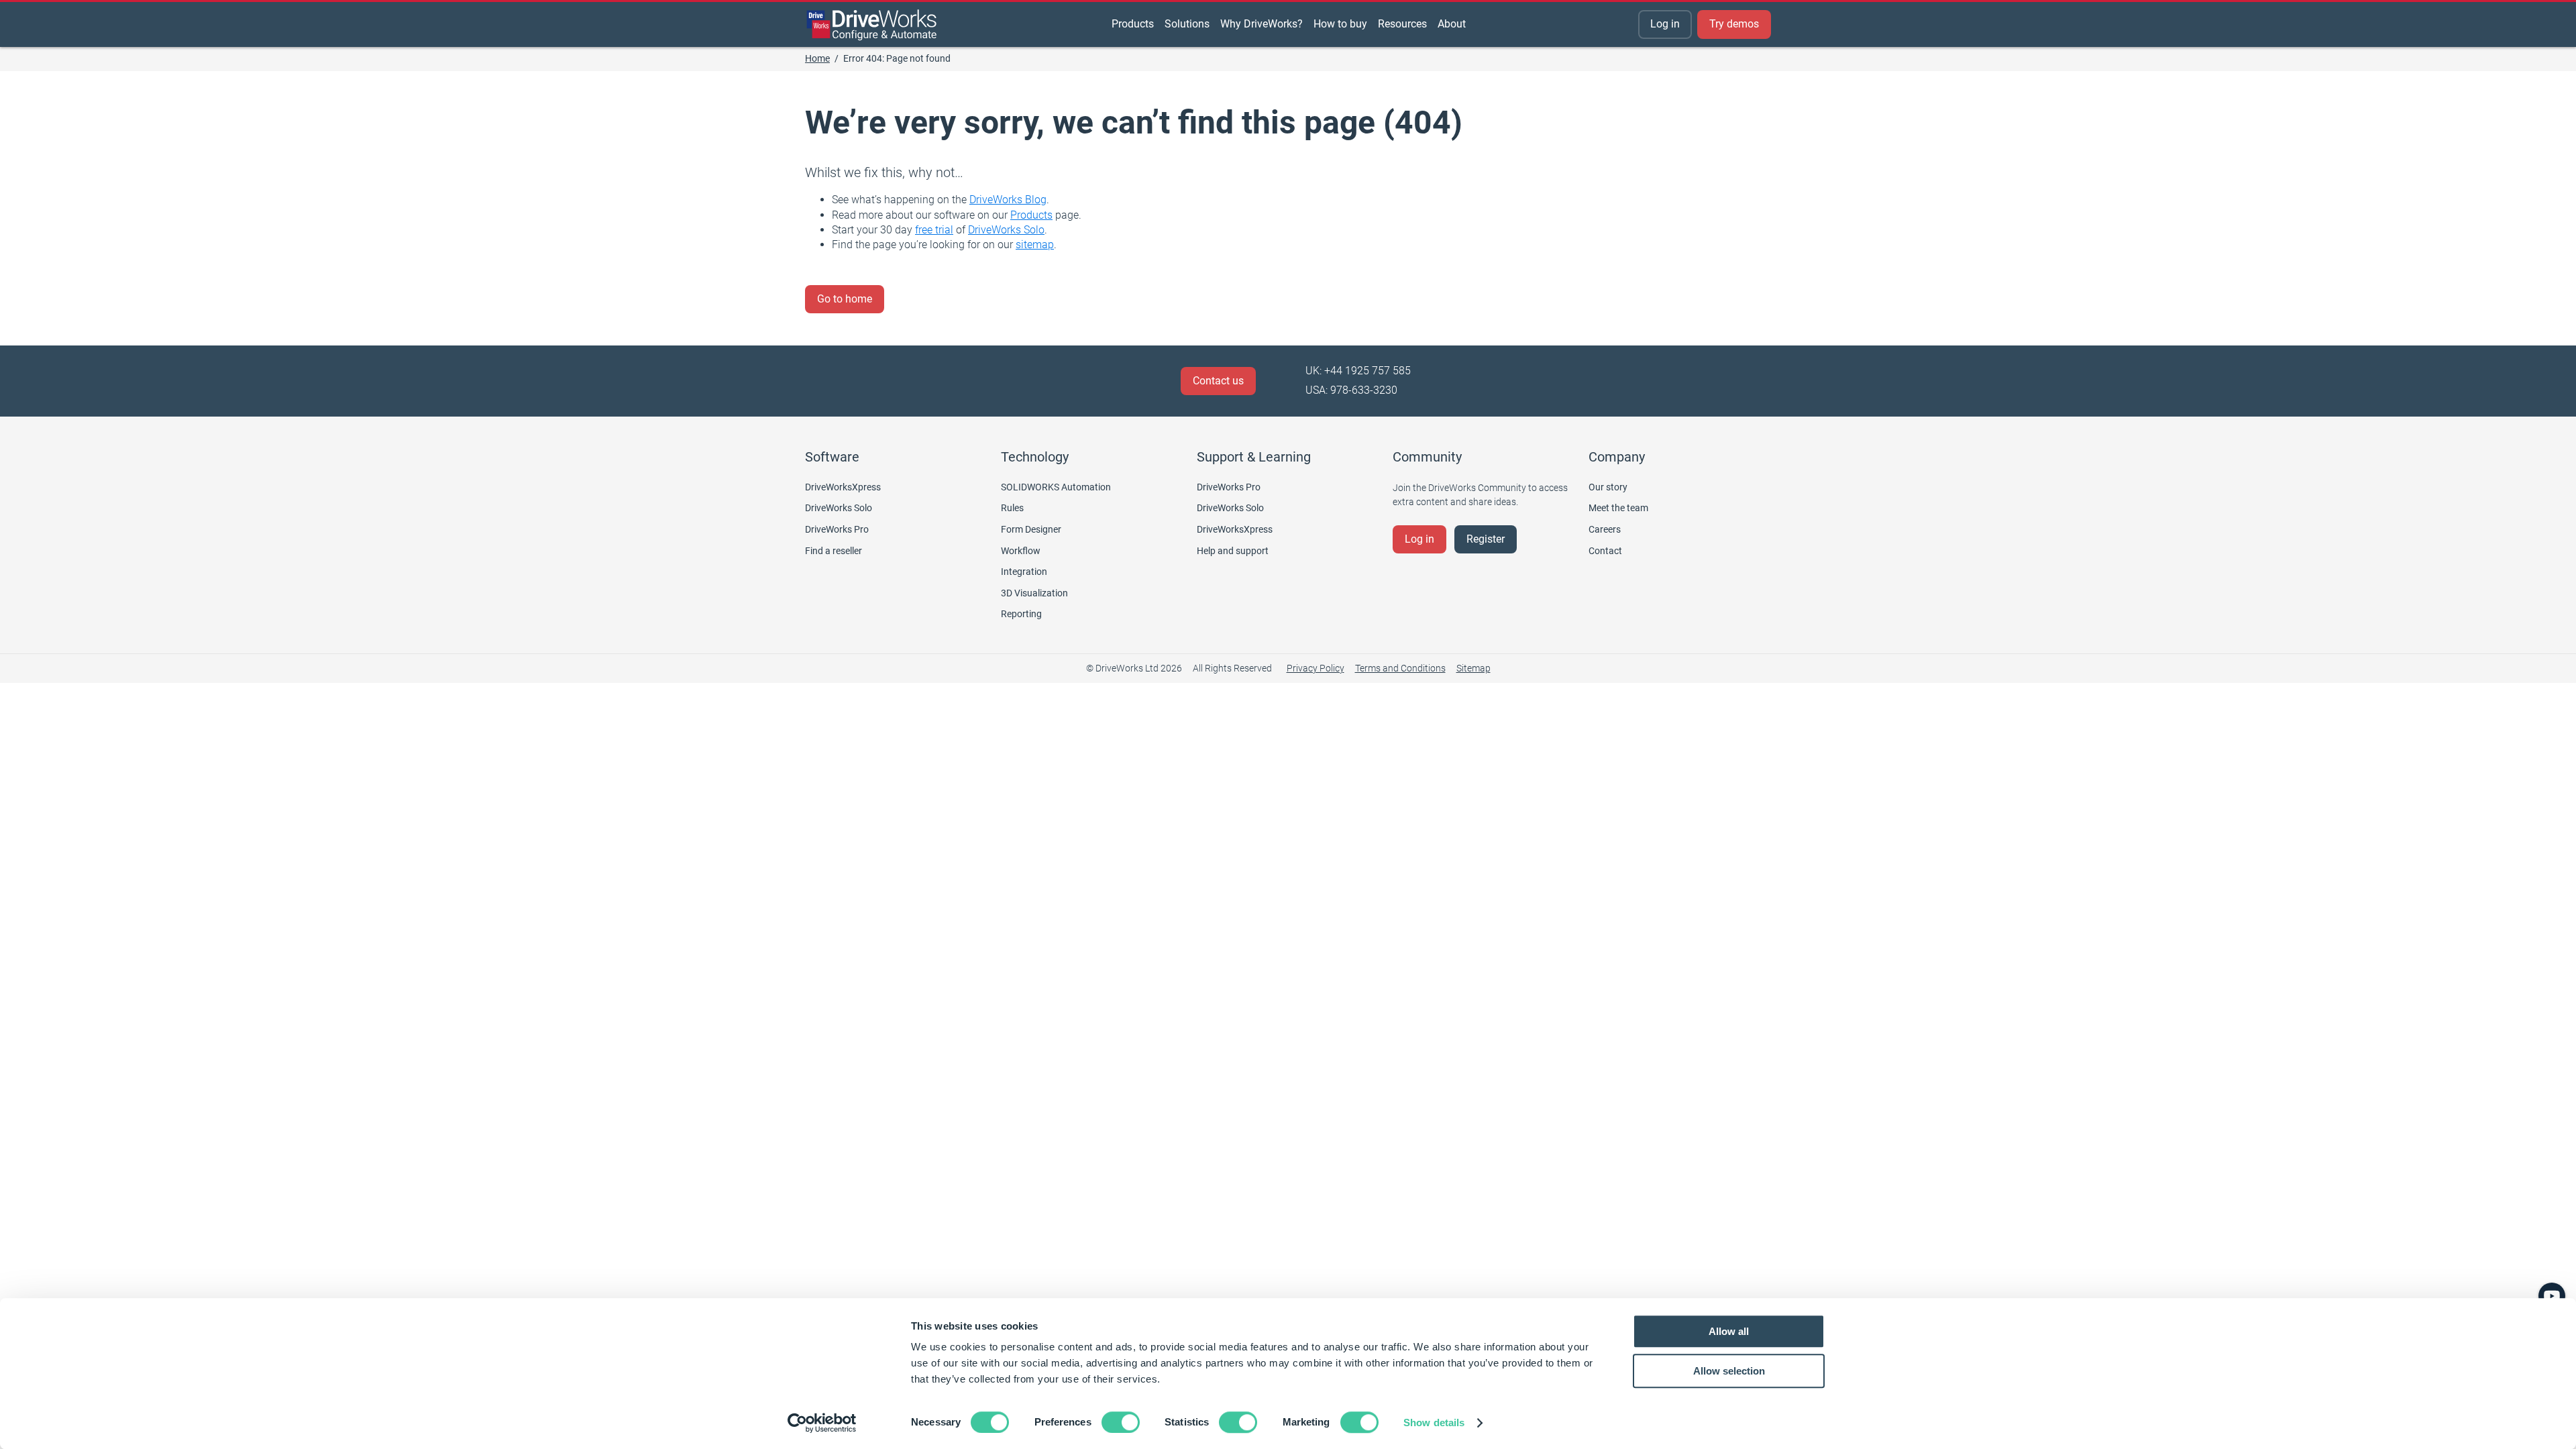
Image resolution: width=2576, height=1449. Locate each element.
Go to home (845, 299)
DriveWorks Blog (1008, 200)
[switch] (1121, 1422)
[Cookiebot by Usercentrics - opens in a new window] (822, 1423)
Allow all (1729, 1331)
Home (817, 58)
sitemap (1035, 245)
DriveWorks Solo (1006, 230)
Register (1486, 539)
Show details (1434, 1423)
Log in (1665, 24)
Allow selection (1729, 1371)
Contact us (1218, 381)
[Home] (872, 25)
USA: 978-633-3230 (1351, 390)
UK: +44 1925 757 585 (1358, 371)
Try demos (1734, 24)
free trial (934, 230)
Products (1031, 215)
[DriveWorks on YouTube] (2552, 1296)
